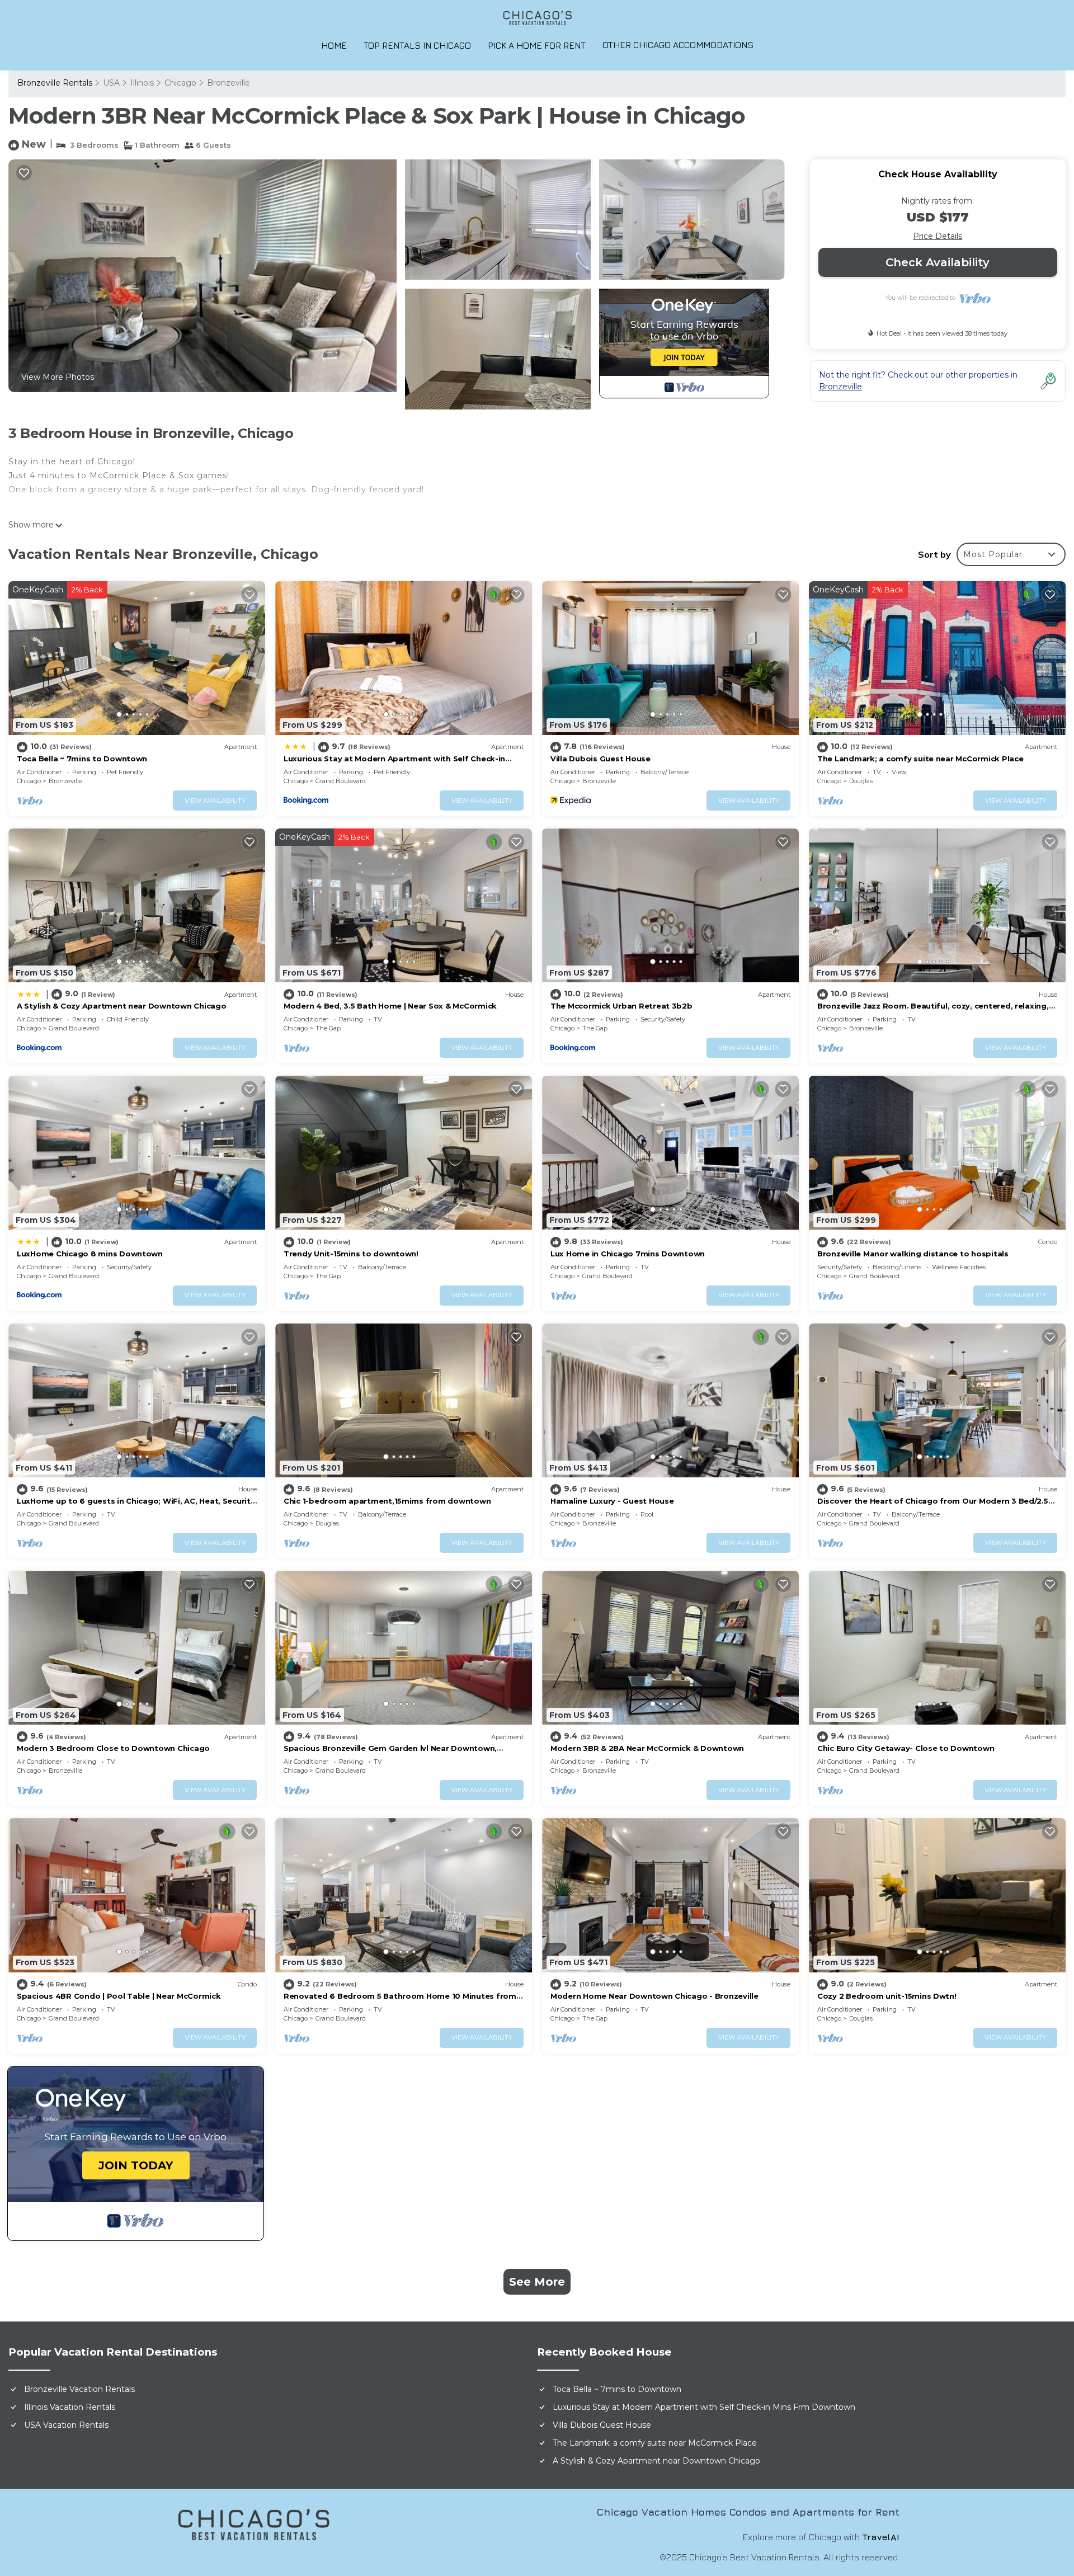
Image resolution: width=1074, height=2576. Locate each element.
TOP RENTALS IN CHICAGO (417, 45)
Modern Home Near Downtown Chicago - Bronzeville (654, 1996)
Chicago (180, 83)
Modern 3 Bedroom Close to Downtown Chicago (113, 1748)
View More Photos (58, 377)
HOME (334, 45)
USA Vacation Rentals (66, 2425)
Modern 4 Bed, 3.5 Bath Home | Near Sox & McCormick (390, 1006)
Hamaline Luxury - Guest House (612, 1501)
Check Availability (938, 262)
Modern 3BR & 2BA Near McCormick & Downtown (647, 1748)
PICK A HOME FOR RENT (537, 45)
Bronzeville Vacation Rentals (79, 2389)
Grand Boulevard (341, 781)
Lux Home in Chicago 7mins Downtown (628, 1254)
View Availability (215, 800)
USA (111, 83)
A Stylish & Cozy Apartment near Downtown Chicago (122, 1006)
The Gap (328, 1028)
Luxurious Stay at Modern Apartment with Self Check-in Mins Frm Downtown (704, 2407)
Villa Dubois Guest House (600, 759)
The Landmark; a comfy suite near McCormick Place (920, 759)
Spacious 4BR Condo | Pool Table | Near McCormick (119, 1996)
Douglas (861, 781)
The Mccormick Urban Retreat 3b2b (621, 1006)
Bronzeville (229, 83)
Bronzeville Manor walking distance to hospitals (913, 1254)
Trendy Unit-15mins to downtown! (351, 1254)
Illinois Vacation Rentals (70, 2407)
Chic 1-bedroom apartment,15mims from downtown (387, 1501)
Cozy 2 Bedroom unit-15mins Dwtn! (887, 1996)
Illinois (142, 83)
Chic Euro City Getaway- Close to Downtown (906, 1748)
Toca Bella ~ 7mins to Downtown (82, 759)
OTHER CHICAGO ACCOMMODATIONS (678, 45)
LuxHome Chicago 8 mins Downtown (90, 1254)
